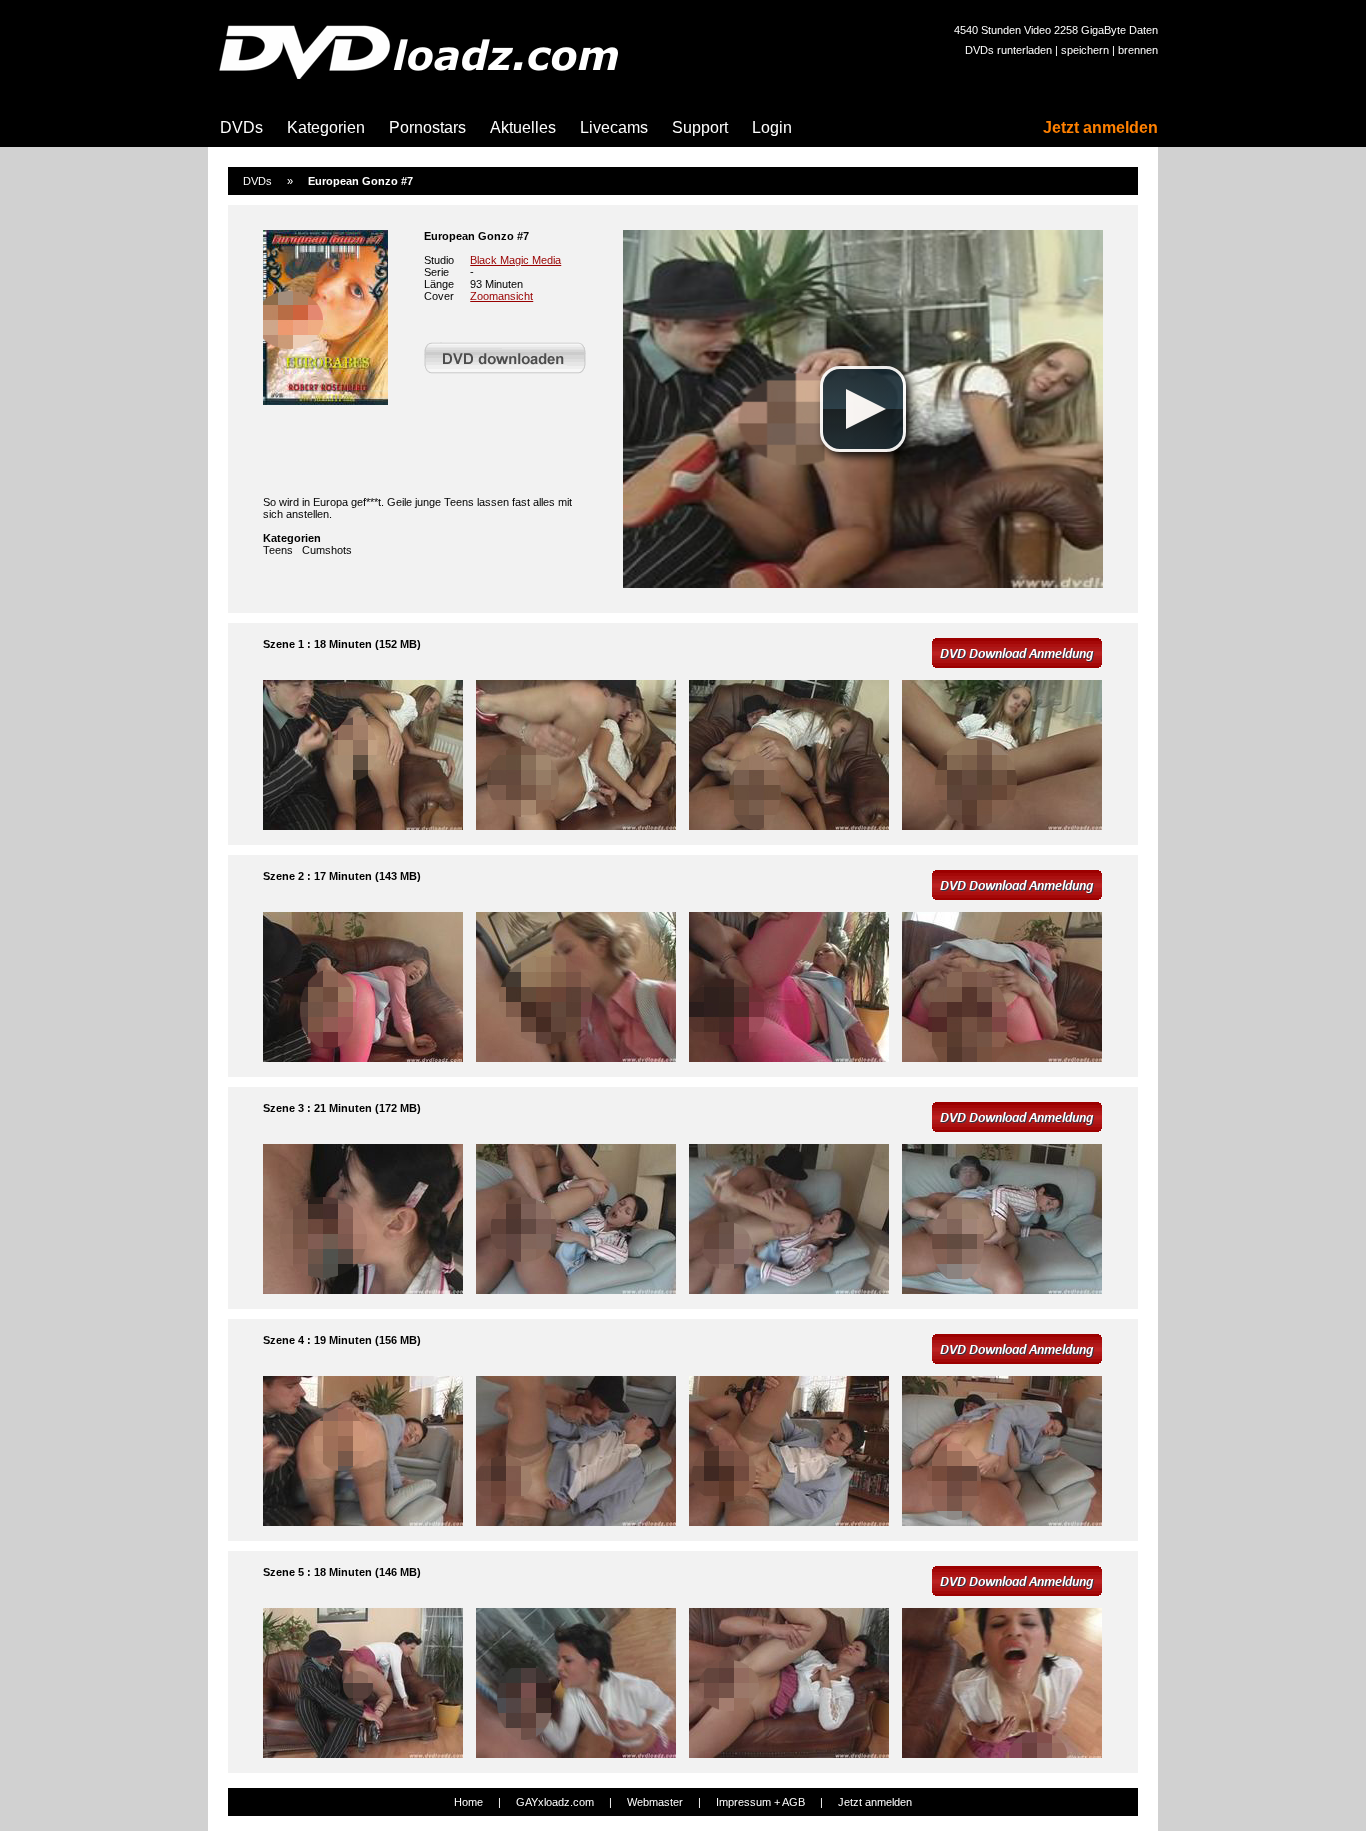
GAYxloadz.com (555, 1802)
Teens (278, 550)
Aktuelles (523, 127)
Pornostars (427, 127)
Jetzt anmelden (1100, 127)
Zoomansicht (501, 296)
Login (772, 127)
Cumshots (327, 550)
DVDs (241, 127)
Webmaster (655, 1802)
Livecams (614, 127)
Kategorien (326, 127)
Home (468, 1802)
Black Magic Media (515, 260)
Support (700, 127)
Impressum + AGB (760, 1802)
